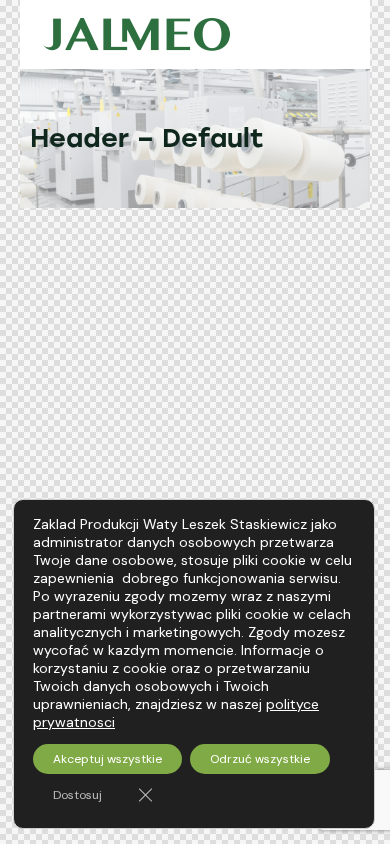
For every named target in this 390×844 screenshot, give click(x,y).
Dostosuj (77, 795)
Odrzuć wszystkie (260, 759)
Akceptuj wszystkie (107, 759)
